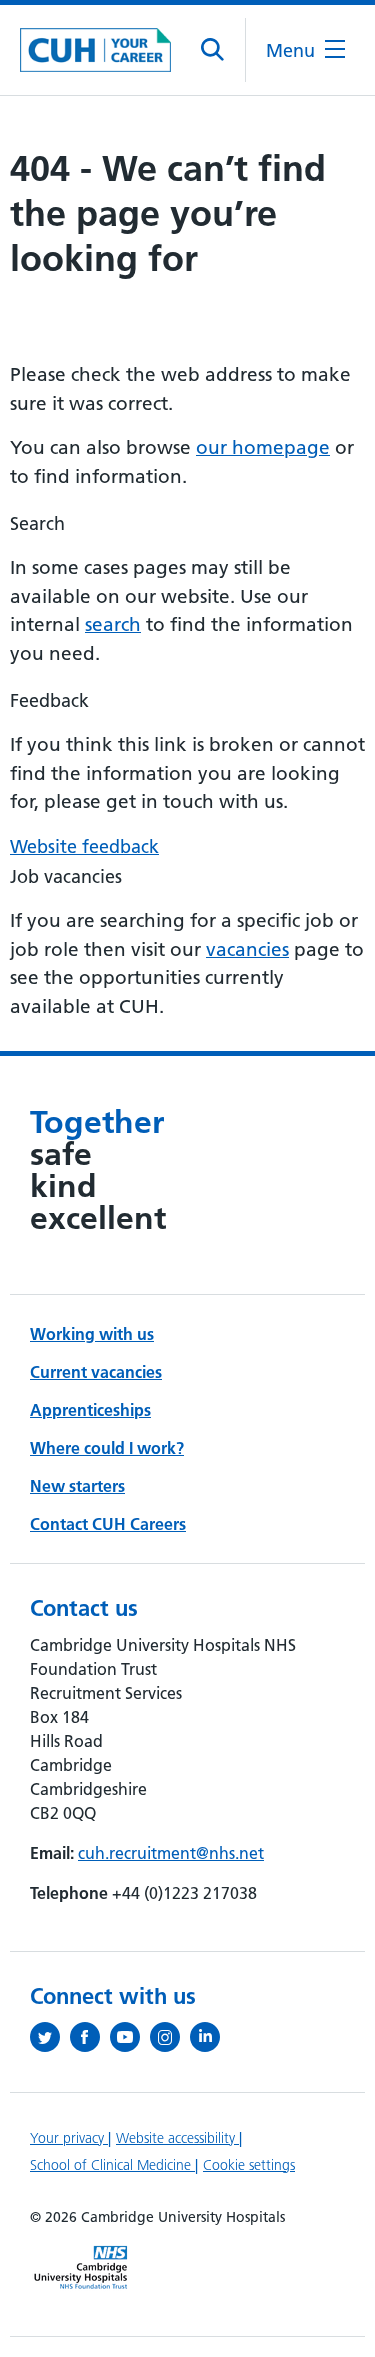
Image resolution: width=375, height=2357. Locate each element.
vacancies (247, 949)
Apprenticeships (90, 1410)
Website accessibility (177, 2138)
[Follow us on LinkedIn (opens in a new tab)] (210, 2037)
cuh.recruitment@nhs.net (171, 1853)
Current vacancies (96, 1372)
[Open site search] (213, 50)
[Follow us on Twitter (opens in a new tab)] (50, 2037)
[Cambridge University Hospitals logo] (95, 49)
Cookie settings (249, 2165)
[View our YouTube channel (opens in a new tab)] (130, 2037)
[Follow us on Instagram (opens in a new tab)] (170, 2037)
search (113, 624)
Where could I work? (107, 1448)
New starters (77, 1486)
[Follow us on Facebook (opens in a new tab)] (90, 2037)
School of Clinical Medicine (112, 2165)
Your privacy (69, 2138)
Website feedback (84, 846)
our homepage (263, 447)
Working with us (92, 1334)
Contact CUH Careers (108, 1524)
